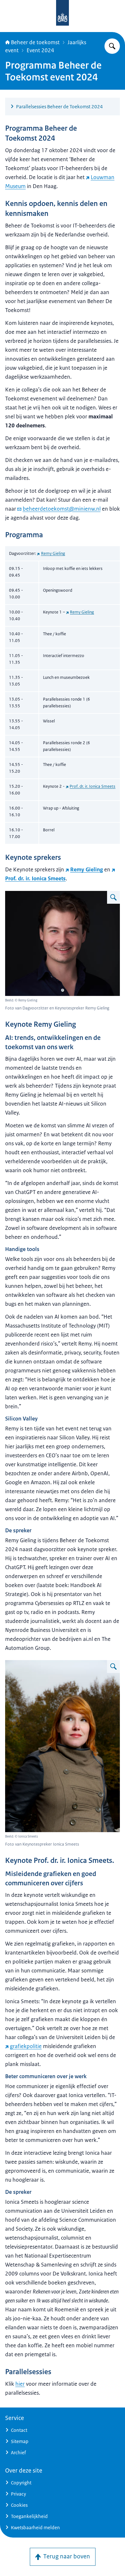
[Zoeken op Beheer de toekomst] (112, 46)
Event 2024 (40, 50)
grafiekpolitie (26, 2046)
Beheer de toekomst (35, 42)
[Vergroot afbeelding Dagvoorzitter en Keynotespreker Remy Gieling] (113, 897)
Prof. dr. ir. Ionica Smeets (92, 786)
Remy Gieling (53, 553)
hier (20, 2384)
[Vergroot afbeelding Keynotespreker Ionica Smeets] (113, 1667)
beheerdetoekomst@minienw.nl (62, 509)
